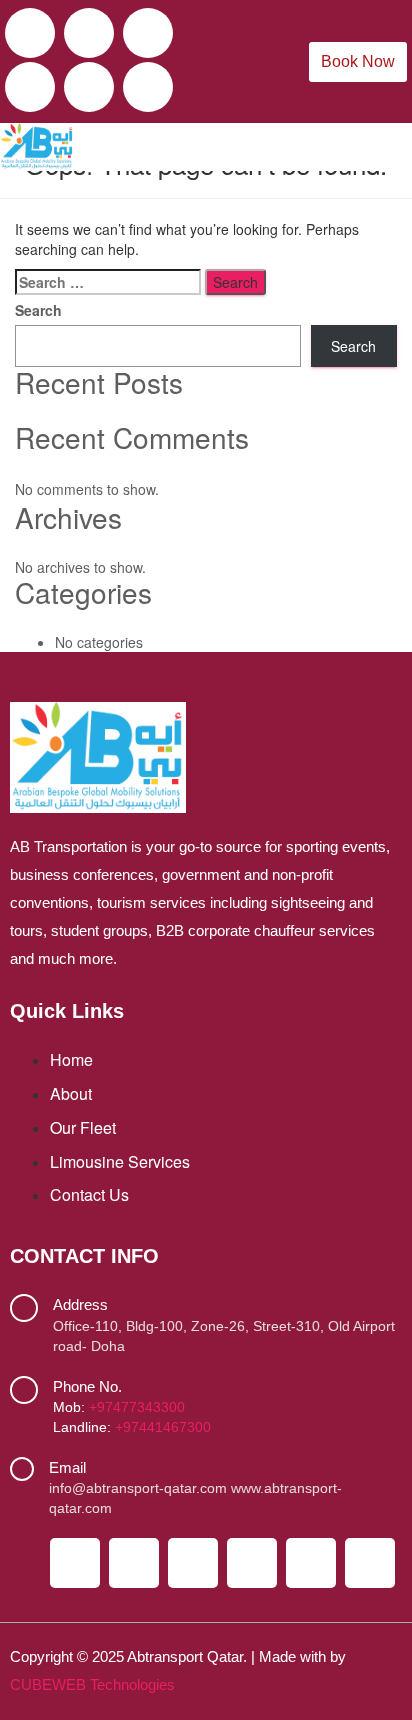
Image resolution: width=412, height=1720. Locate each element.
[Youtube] (30, 87)
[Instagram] (148, 33)
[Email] (22, 1469)
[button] (384, 146)
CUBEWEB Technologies (92, 1684)
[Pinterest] (148, 87)
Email (67, 1467)
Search (38, 310)
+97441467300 (163, 1427)
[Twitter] (89, 33)
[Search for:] (108, 282)
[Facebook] (30, 33)
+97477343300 (137, 1407)
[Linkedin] (89, 87)
